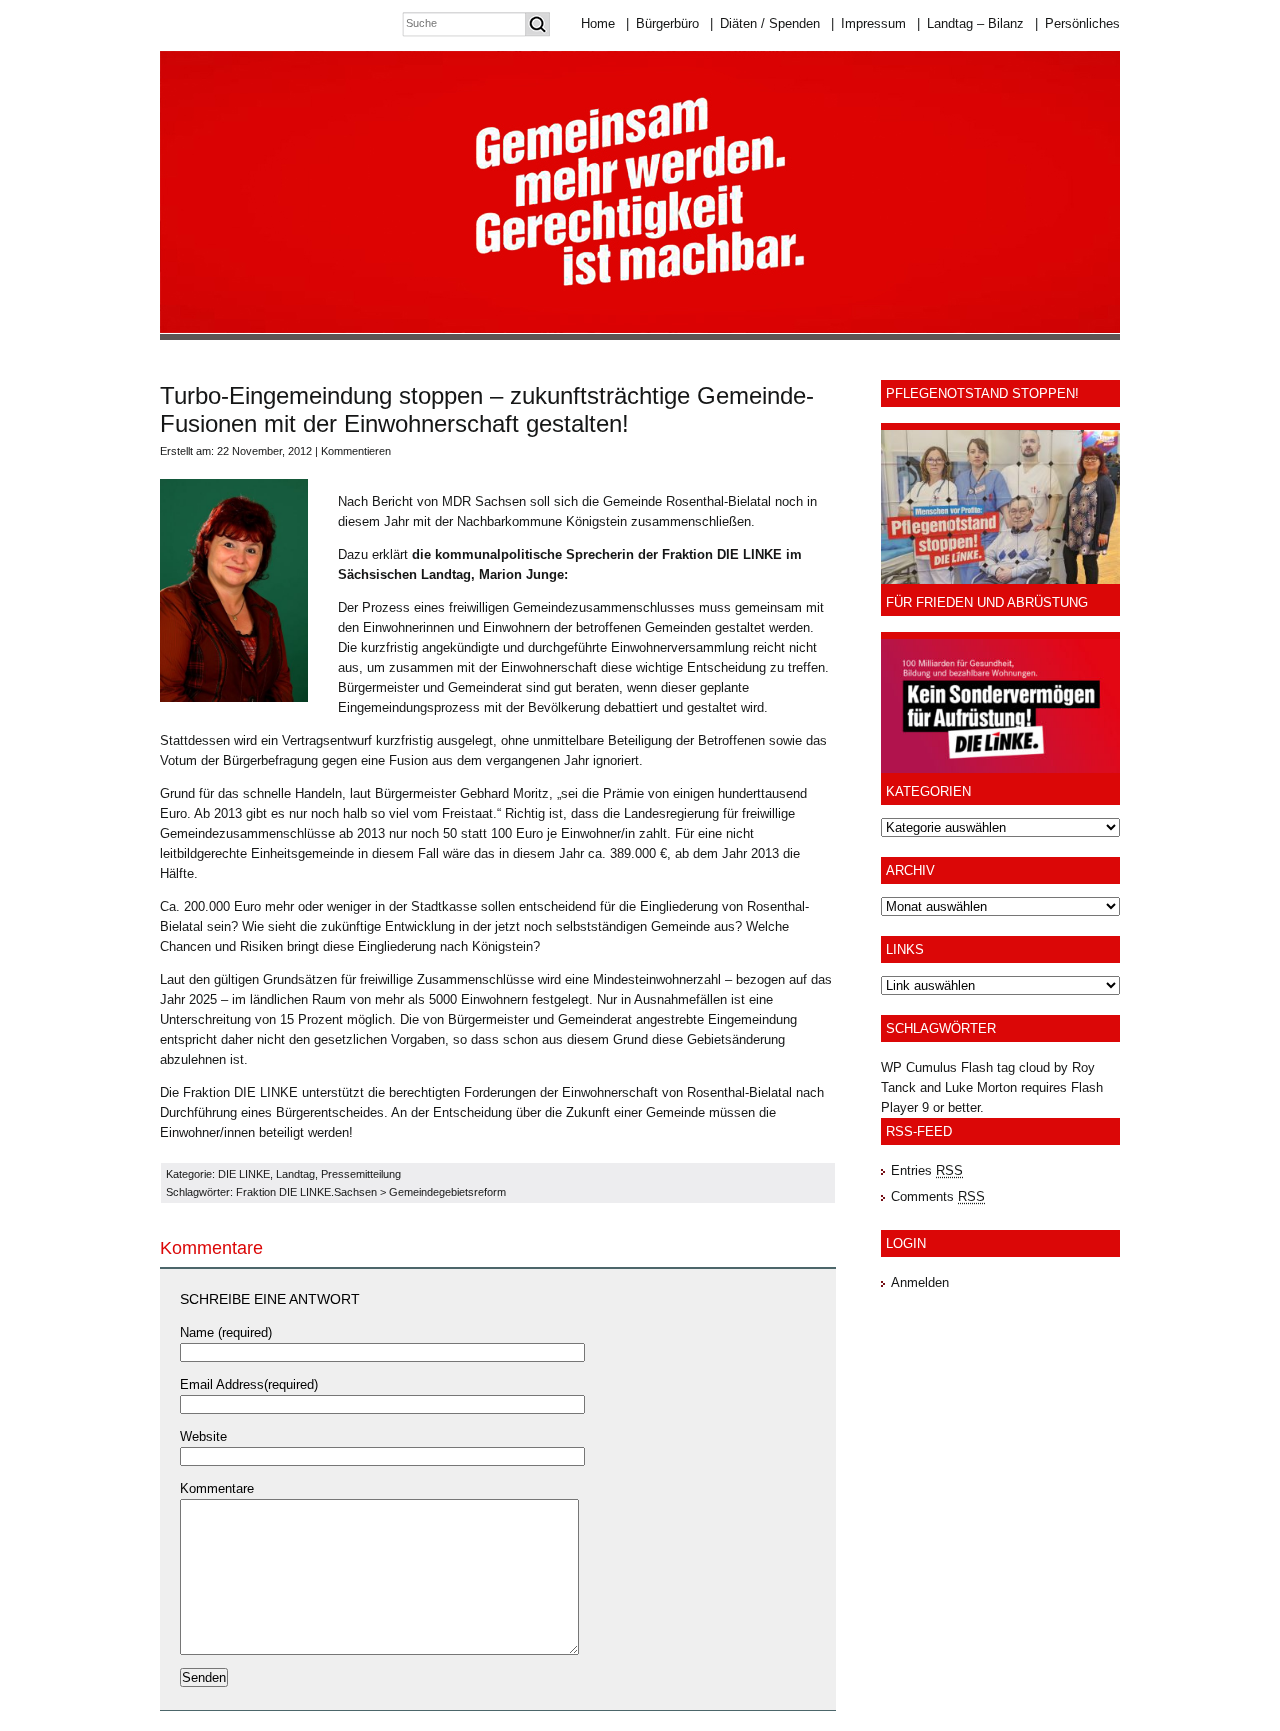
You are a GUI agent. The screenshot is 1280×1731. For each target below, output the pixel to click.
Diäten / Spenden (765, 23)
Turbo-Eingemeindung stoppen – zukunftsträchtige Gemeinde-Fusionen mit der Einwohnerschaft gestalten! (487, 409)
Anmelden (920, 1282)
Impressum (868, 23)
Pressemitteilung (361, 1174)
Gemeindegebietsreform (447, 1192)
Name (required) (226, 1332)
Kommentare (217, 1488)
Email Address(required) (249, 1384)
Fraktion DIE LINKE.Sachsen (306, 1192)
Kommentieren (356, 451)
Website (203, 1436)
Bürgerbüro (662, 23)
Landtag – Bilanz (970, 23)
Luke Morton (981, 1087)
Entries (927, 1170)
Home (598, 23)
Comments (938, 1196)
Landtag (295, 1174)
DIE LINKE (244, 1174)
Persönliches (1077, 23)
